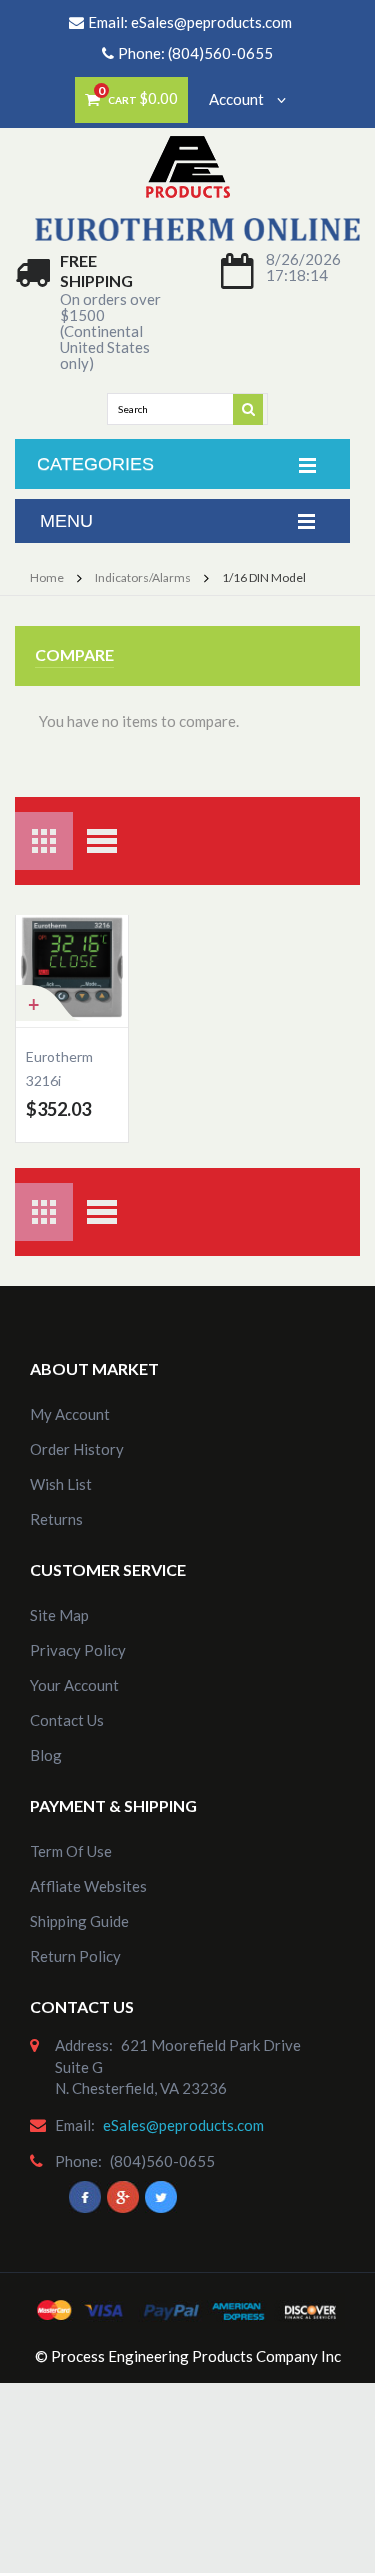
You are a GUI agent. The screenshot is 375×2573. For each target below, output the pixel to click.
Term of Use (71, 1851)
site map (59, 1615)
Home (47, 577)
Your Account (74, 1685)
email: (75, 2125)
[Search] (249, 408)
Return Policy (75, 1956)
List (102, 841)
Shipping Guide (79, 1921)
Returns (56, 1519)
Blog (46, 1755)
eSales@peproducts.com (211, 22)
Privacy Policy (78, 1650)
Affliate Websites (88, 1886)
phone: (78, 2161)
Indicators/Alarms (143, 577)
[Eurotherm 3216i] (72, 971)
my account (70, 1414)
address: (84, 2045)
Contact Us (67, 1720)
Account (238, 99)
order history (77, 1449)
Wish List (61, 1484)
